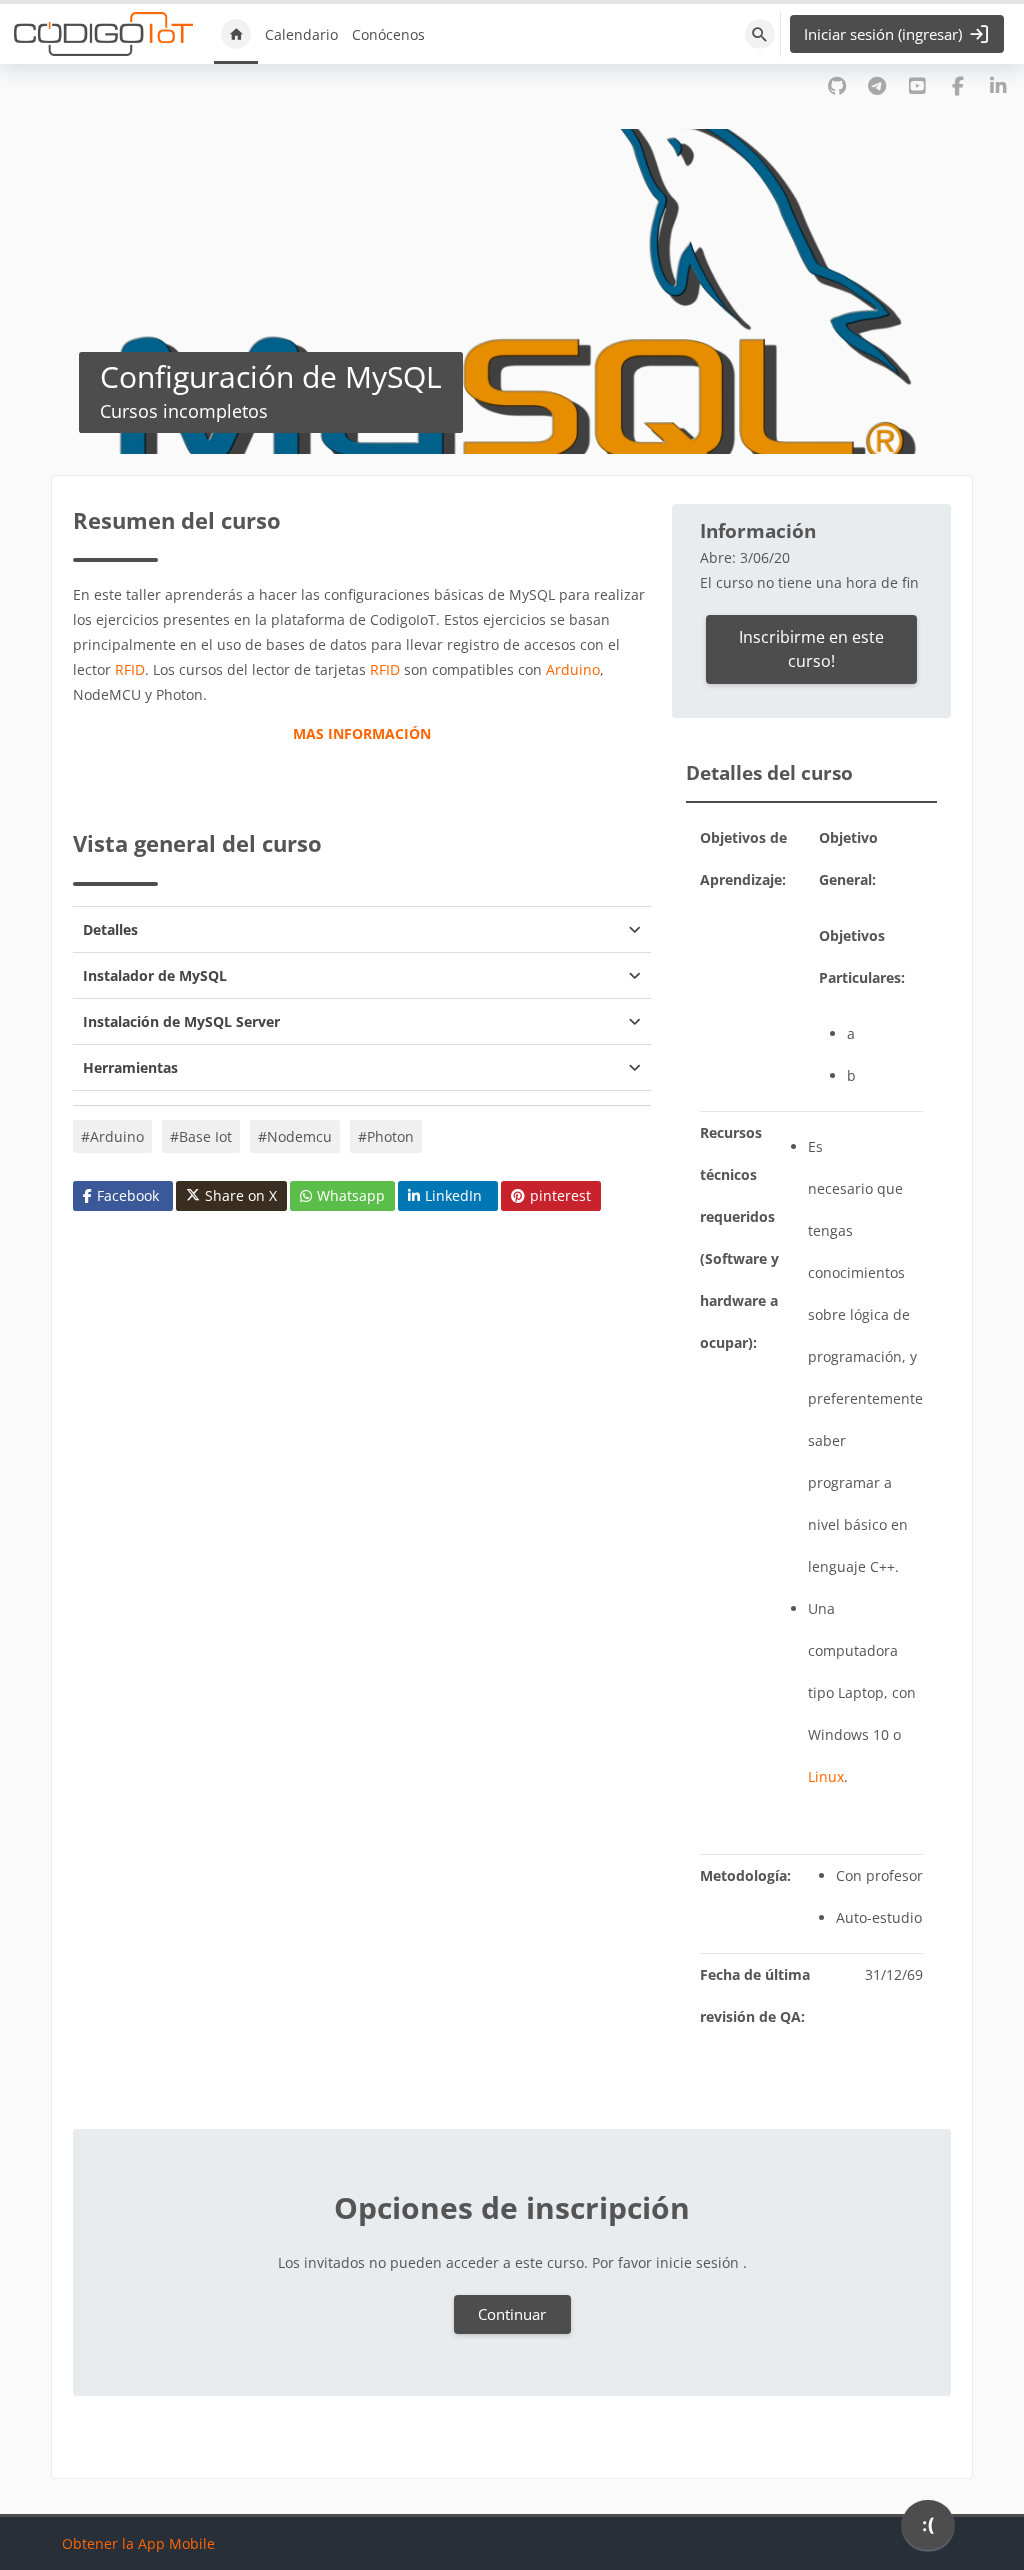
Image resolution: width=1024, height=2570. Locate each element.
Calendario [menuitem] (301, 34)
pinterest (560, 1195)
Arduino (573, 669)
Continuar (512, 2314)
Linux (826, 1776)
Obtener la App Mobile (138, 2543)
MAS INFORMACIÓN (362, 733)
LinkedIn (453, 1195)
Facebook (128, 1195)
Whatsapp (351, 1195)
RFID (130, 669)
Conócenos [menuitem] (388, 34)
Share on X (241, 1195)
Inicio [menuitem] (236, 34)
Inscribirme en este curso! (811, 649)
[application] (928, 2530)
